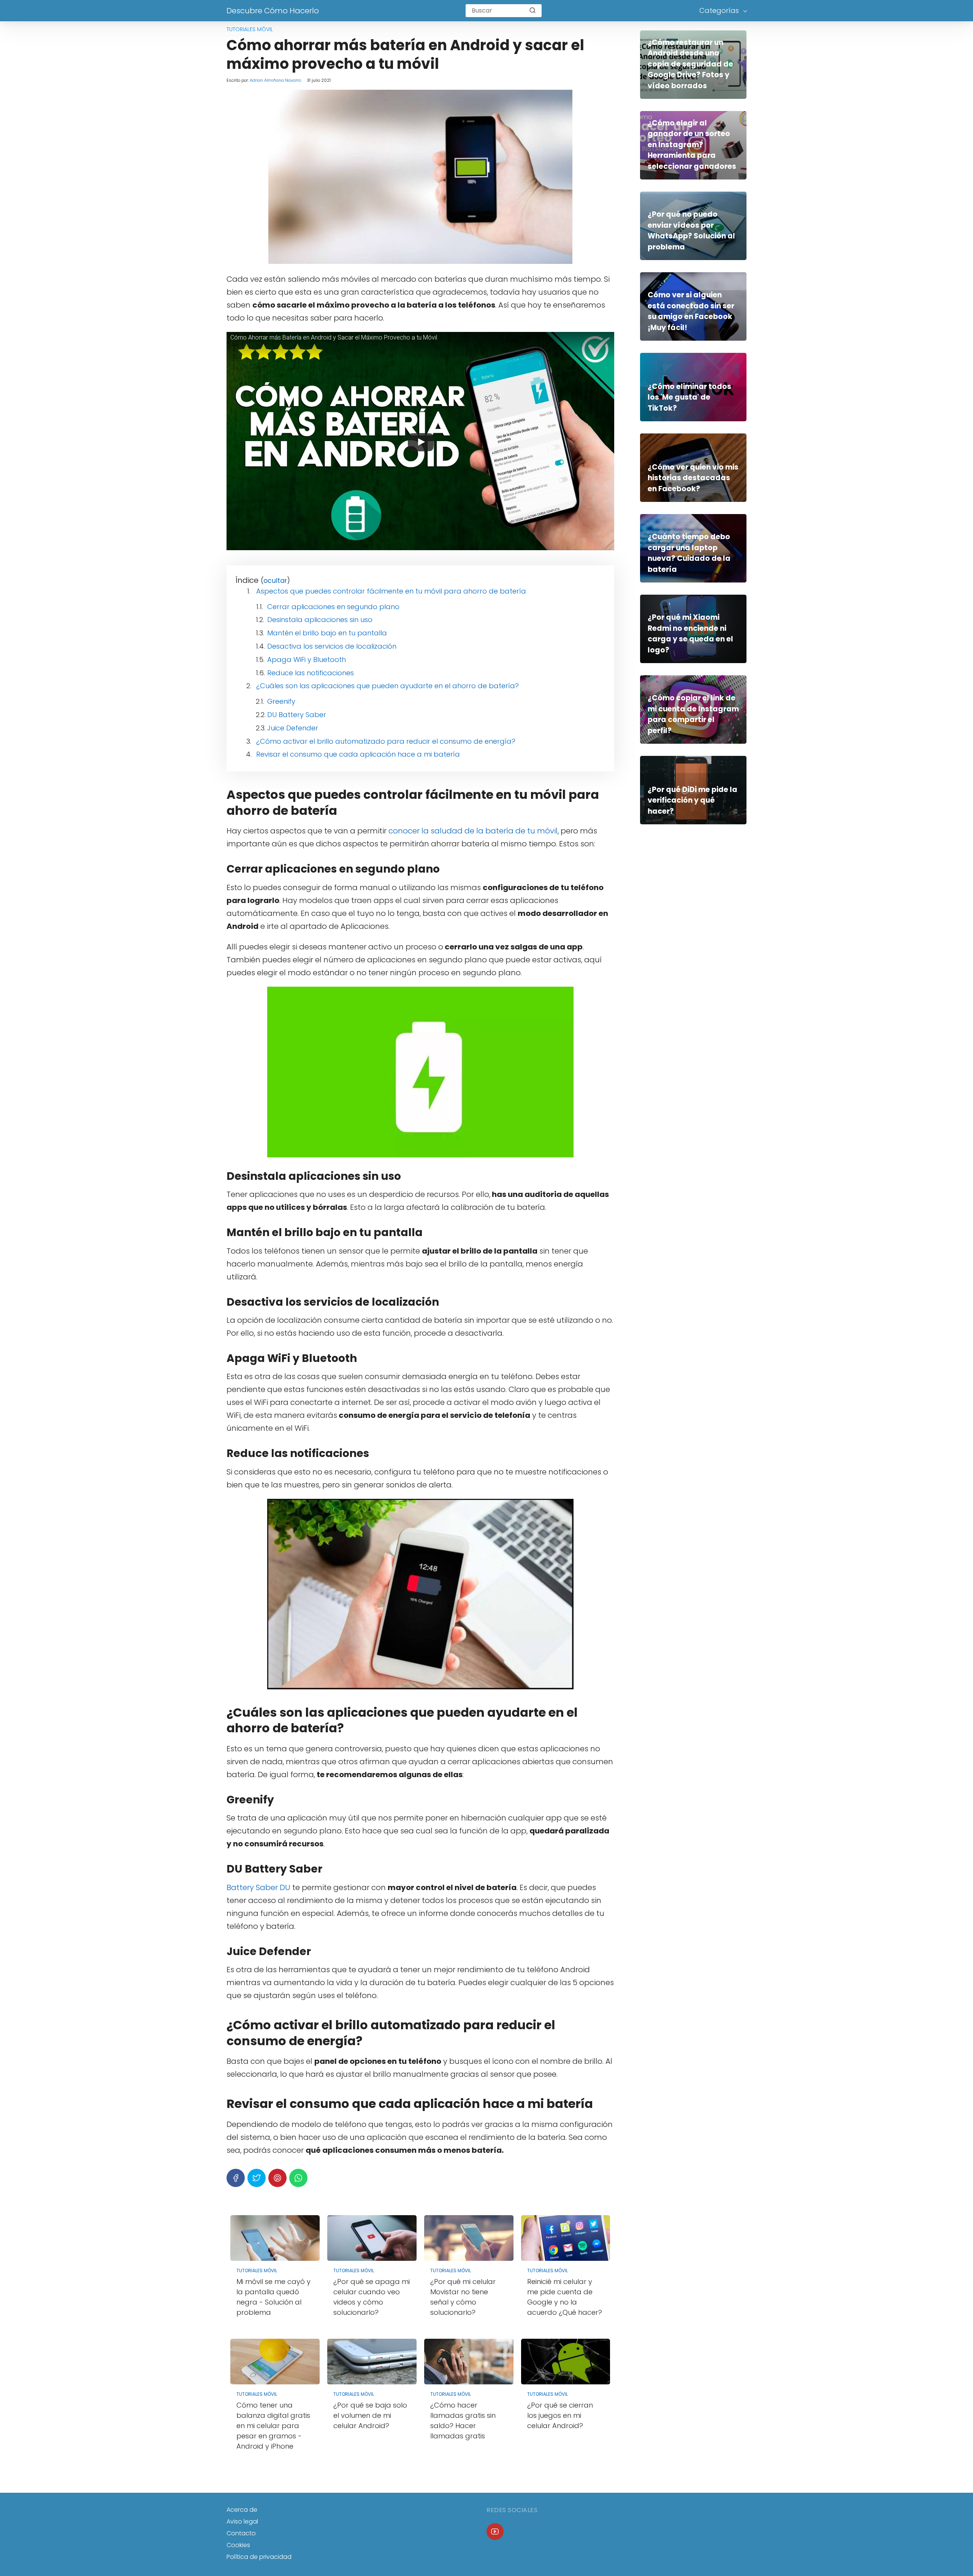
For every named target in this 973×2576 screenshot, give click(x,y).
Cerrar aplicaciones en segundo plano (333, 607)
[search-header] (532, 11)
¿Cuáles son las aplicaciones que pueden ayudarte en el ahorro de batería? (387, 686)
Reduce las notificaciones (311, 673)
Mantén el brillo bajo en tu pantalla (327, 633)
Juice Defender (293, 728)
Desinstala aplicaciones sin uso (320, 620)
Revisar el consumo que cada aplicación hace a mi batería (358, 754)
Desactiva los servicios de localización (332, 646)
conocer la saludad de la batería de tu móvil (473, 831)
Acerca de (242, 2510)
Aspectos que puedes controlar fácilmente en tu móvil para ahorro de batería (391, 591)
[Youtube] (495, 2532)
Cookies (238, 2545)
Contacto (241, 2533)
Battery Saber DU (258, 1887)
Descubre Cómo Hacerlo (273, 11)
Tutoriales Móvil (250, 29)
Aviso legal (242, 2521)
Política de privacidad (259, 2557)
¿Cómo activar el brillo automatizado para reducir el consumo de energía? (386, 741)
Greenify (281, 701)
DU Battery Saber (297, 715)
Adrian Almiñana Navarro (275, 80)
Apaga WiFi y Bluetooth (307, 659)
